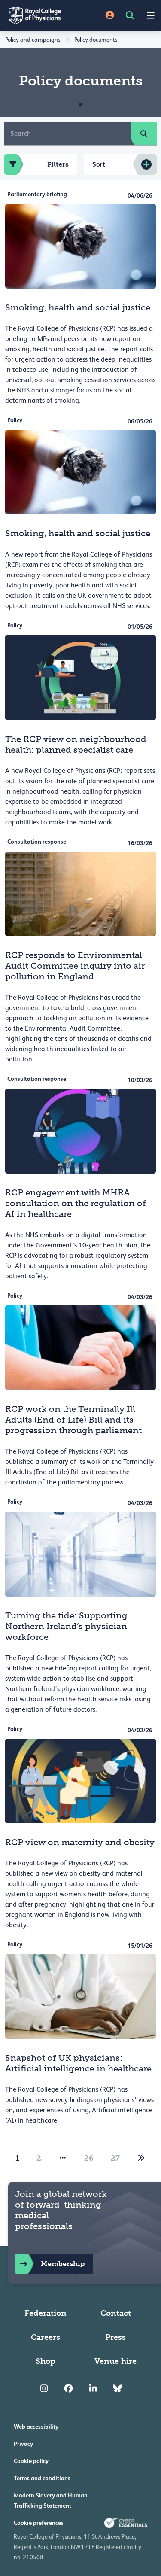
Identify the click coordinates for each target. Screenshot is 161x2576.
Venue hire (115, 2361)
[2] (141, 2158)
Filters (58, 164)
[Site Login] (110, 16)
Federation (46, 2313)
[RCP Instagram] (44, 2389)
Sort (99, 164)
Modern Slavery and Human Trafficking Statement (51, 2500)
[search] (144, 134)
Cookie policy (31, 2461)
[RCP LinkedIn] (93, 2389)
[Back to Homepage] (40, 15)
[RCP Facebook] (68, 2389)
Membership (63, 2264)
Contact (116, 2313)
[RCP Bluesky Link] (117, 2389)
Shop (46, 2361)
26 (89, 2158)
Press (115, 2337)
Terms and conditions (42, 2478)
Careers (46, 2337)
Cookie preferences (39, 2523)
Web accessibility (36, 2427)
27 (115, 2158)
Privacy (23, 2444)
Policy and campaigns (33, 40)
